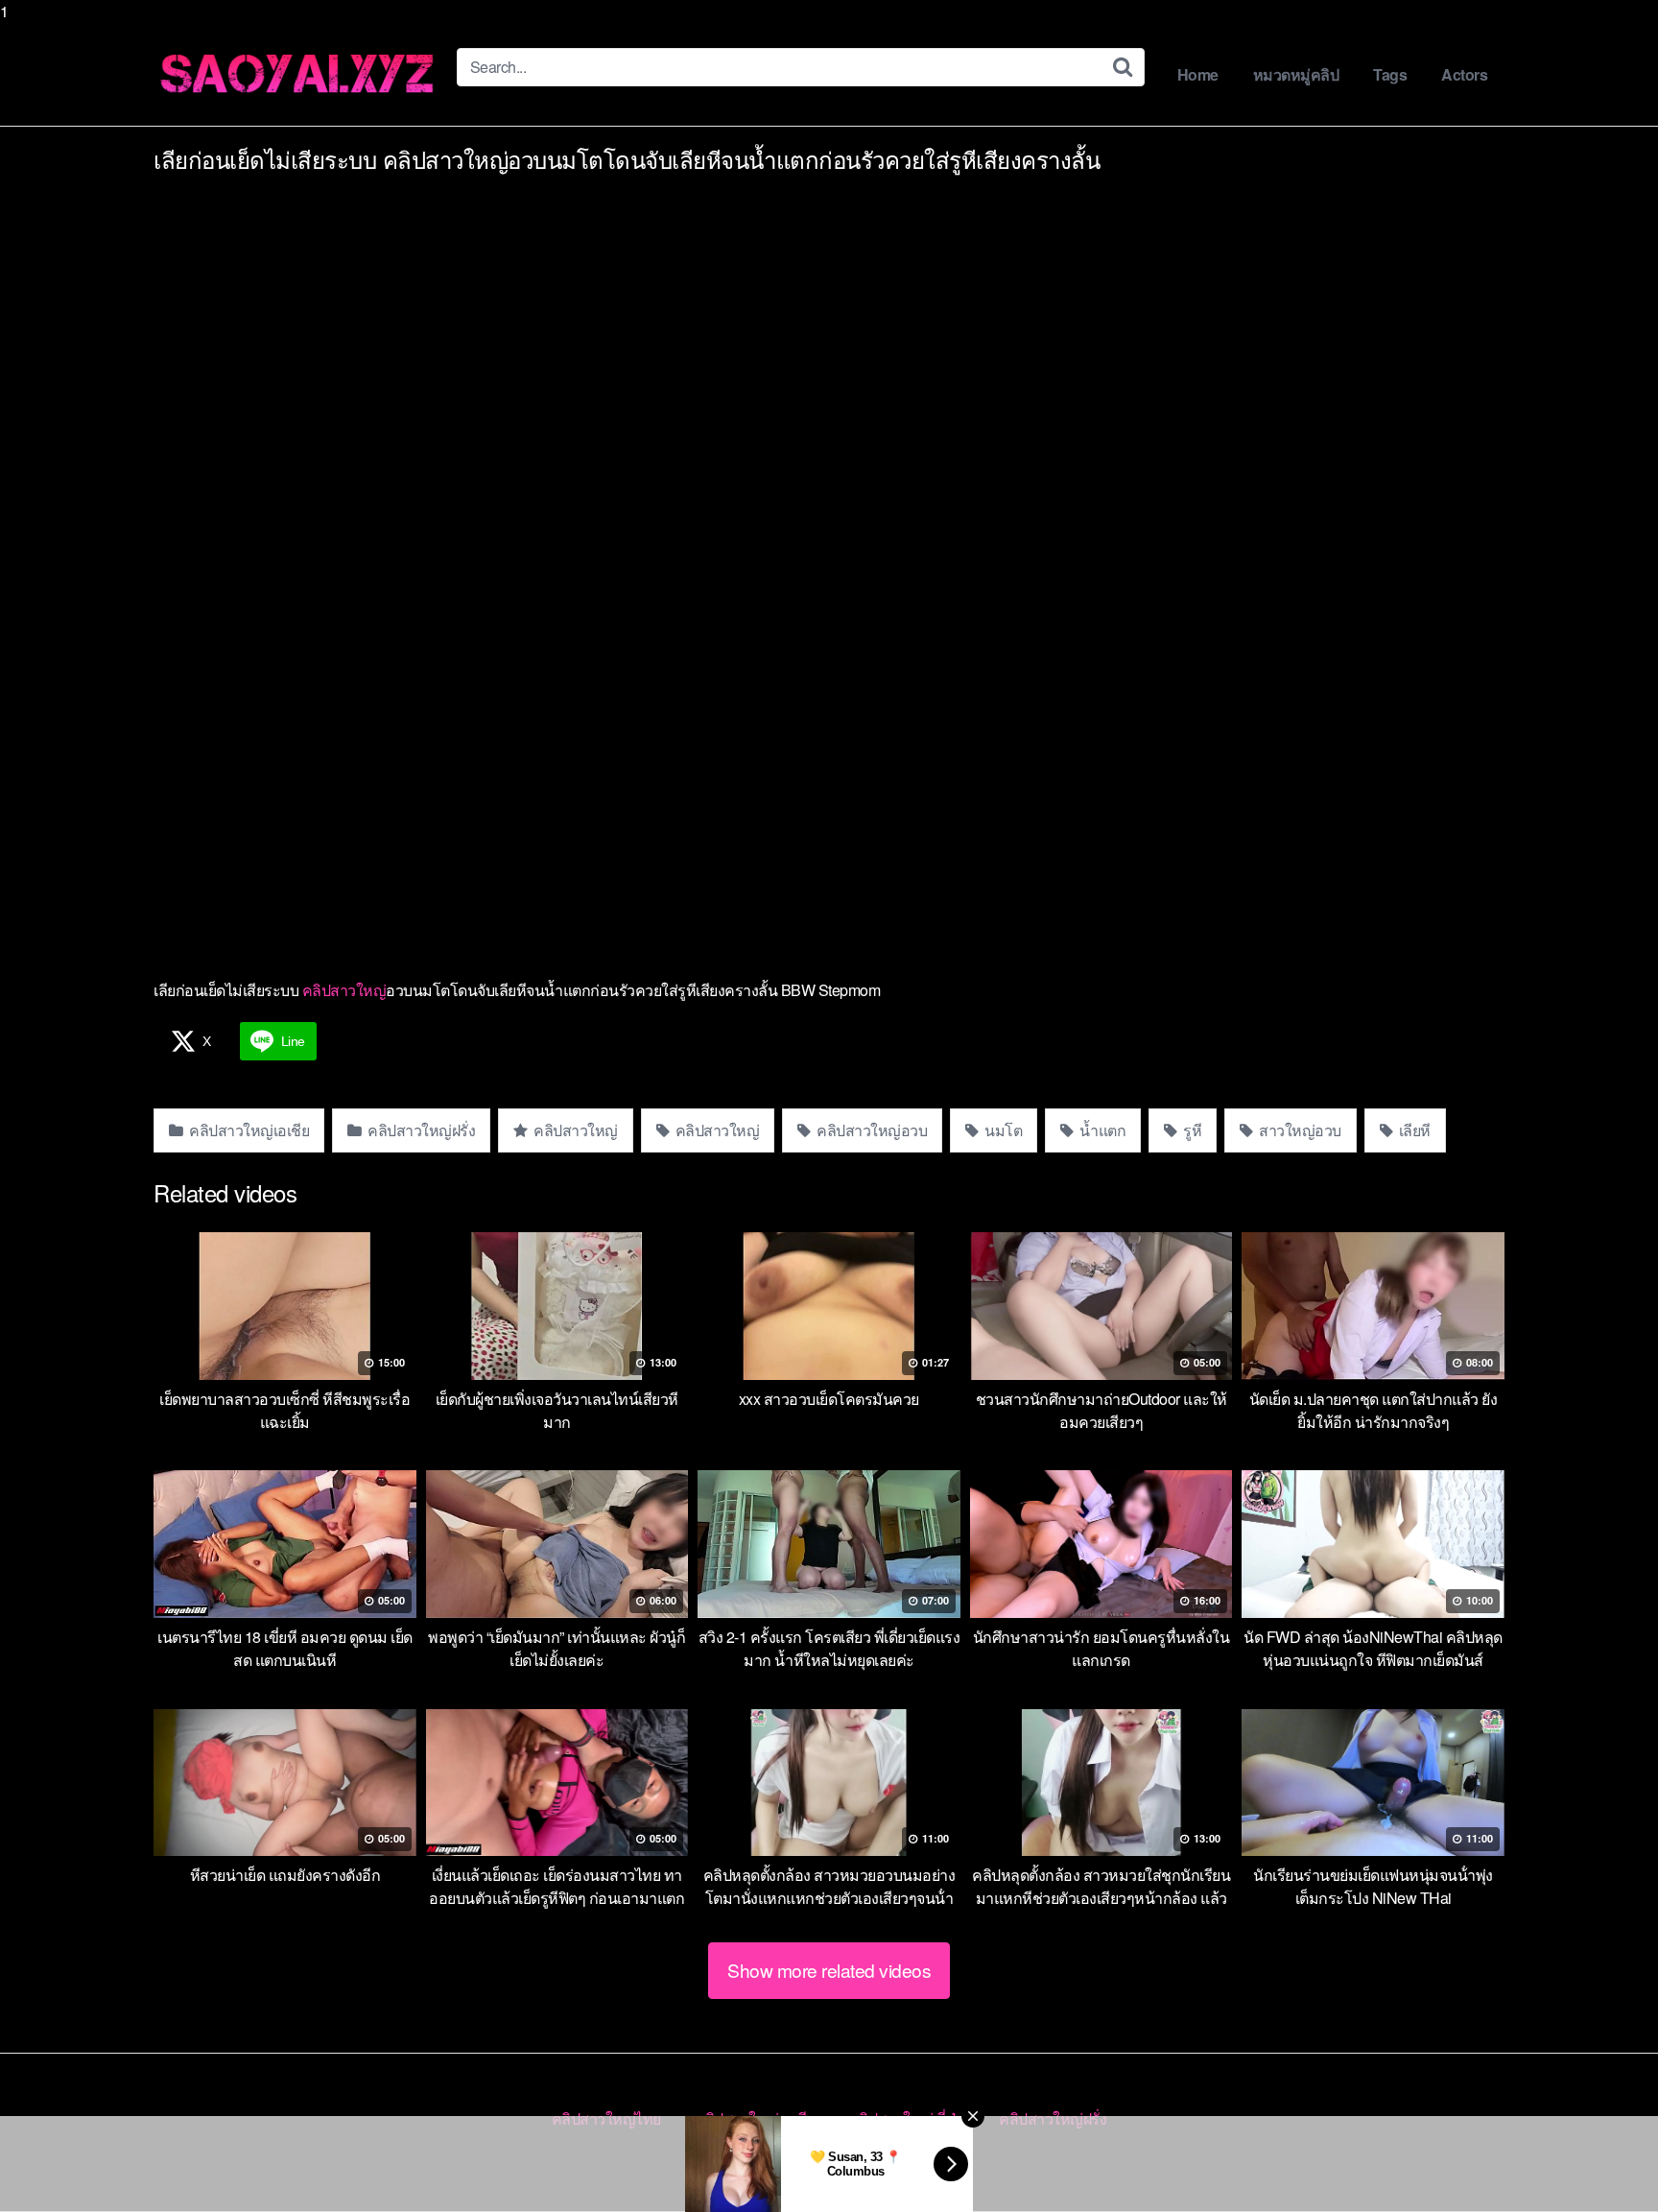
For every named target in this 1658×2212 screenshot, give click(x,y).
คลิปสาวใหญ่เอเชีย (248, 1130)
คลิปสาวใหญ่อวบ (871, 1130)
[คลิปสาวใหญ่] (297, 74)
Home (1198, 74)
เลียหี (1413, 1130)
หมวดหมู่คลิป (1296, 74)
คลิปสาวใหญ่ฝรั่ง (420, 1130)
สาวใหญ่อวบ (1299, 1130)
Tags (1390, 74)
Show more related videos (829, 1970)
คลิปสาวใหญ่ (344, 990)
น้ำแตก (1101, 1130)
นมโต (1002, 1130)
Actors (1464, 74)
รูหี (1191, 1130)
